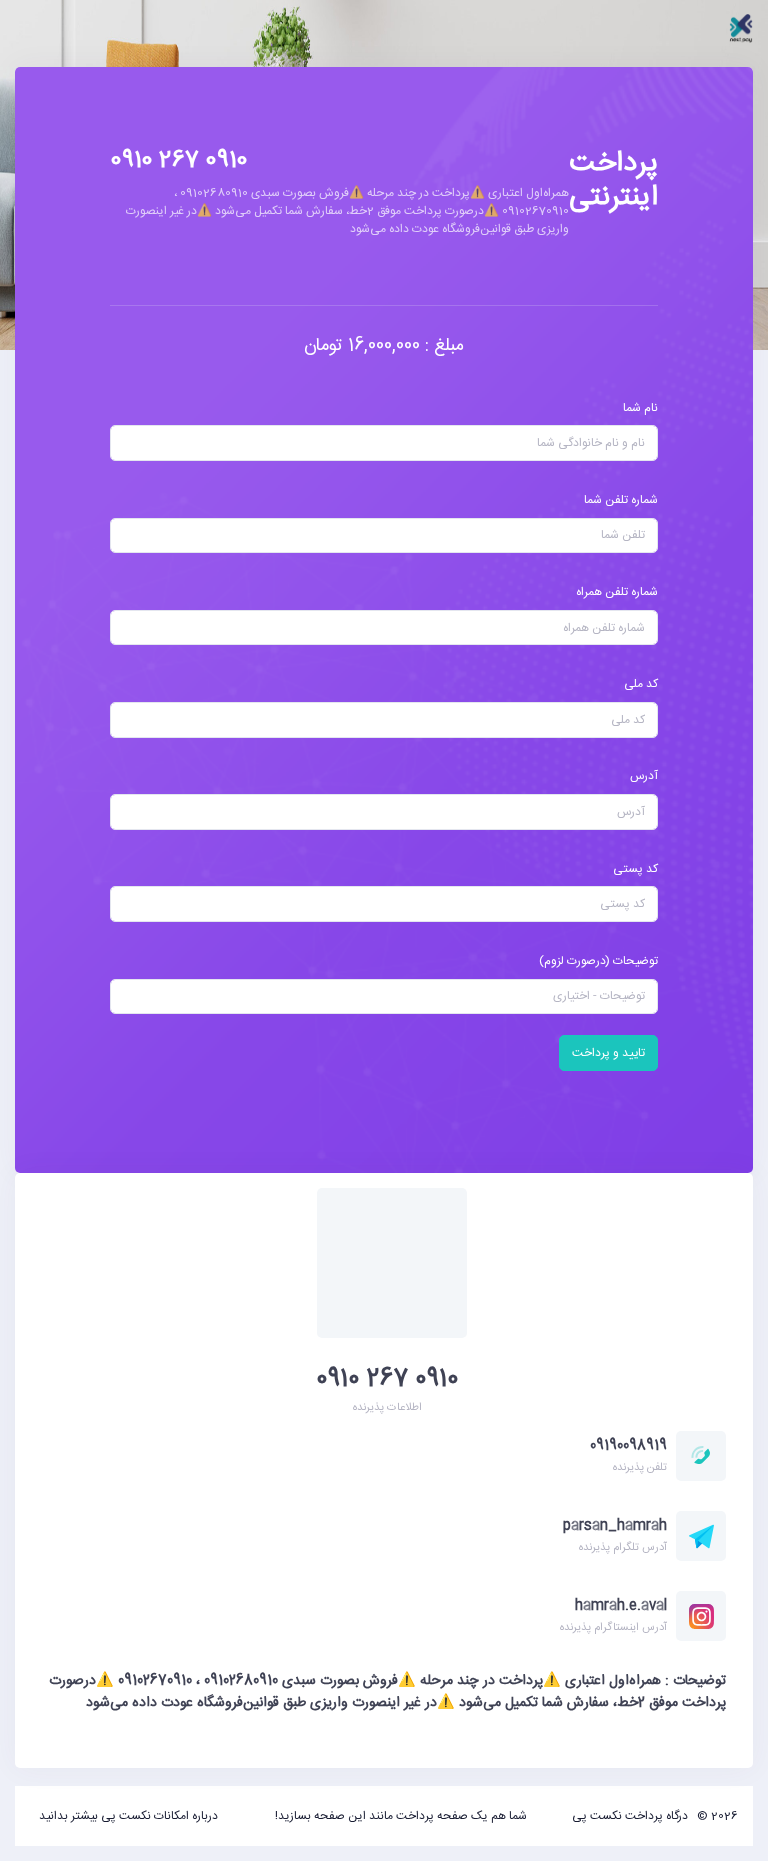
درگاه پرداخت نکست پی (630, 1816)
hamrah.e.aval (621, 1606)
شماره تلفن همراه (617, 592)
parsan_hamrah (615, 1526)
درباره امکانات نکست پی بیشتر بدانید (128, 1816)
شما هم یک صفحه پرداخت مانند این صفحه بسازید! (401, 1816)
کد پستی (635, 869)
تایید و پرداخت (608, 1053)
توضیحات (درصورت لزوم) (598, 961)
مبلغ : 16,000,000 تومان (384, 346)
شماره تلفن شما (621, 500)
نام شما (640, 408)
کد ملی (641, 684)
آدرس (644, 776)
